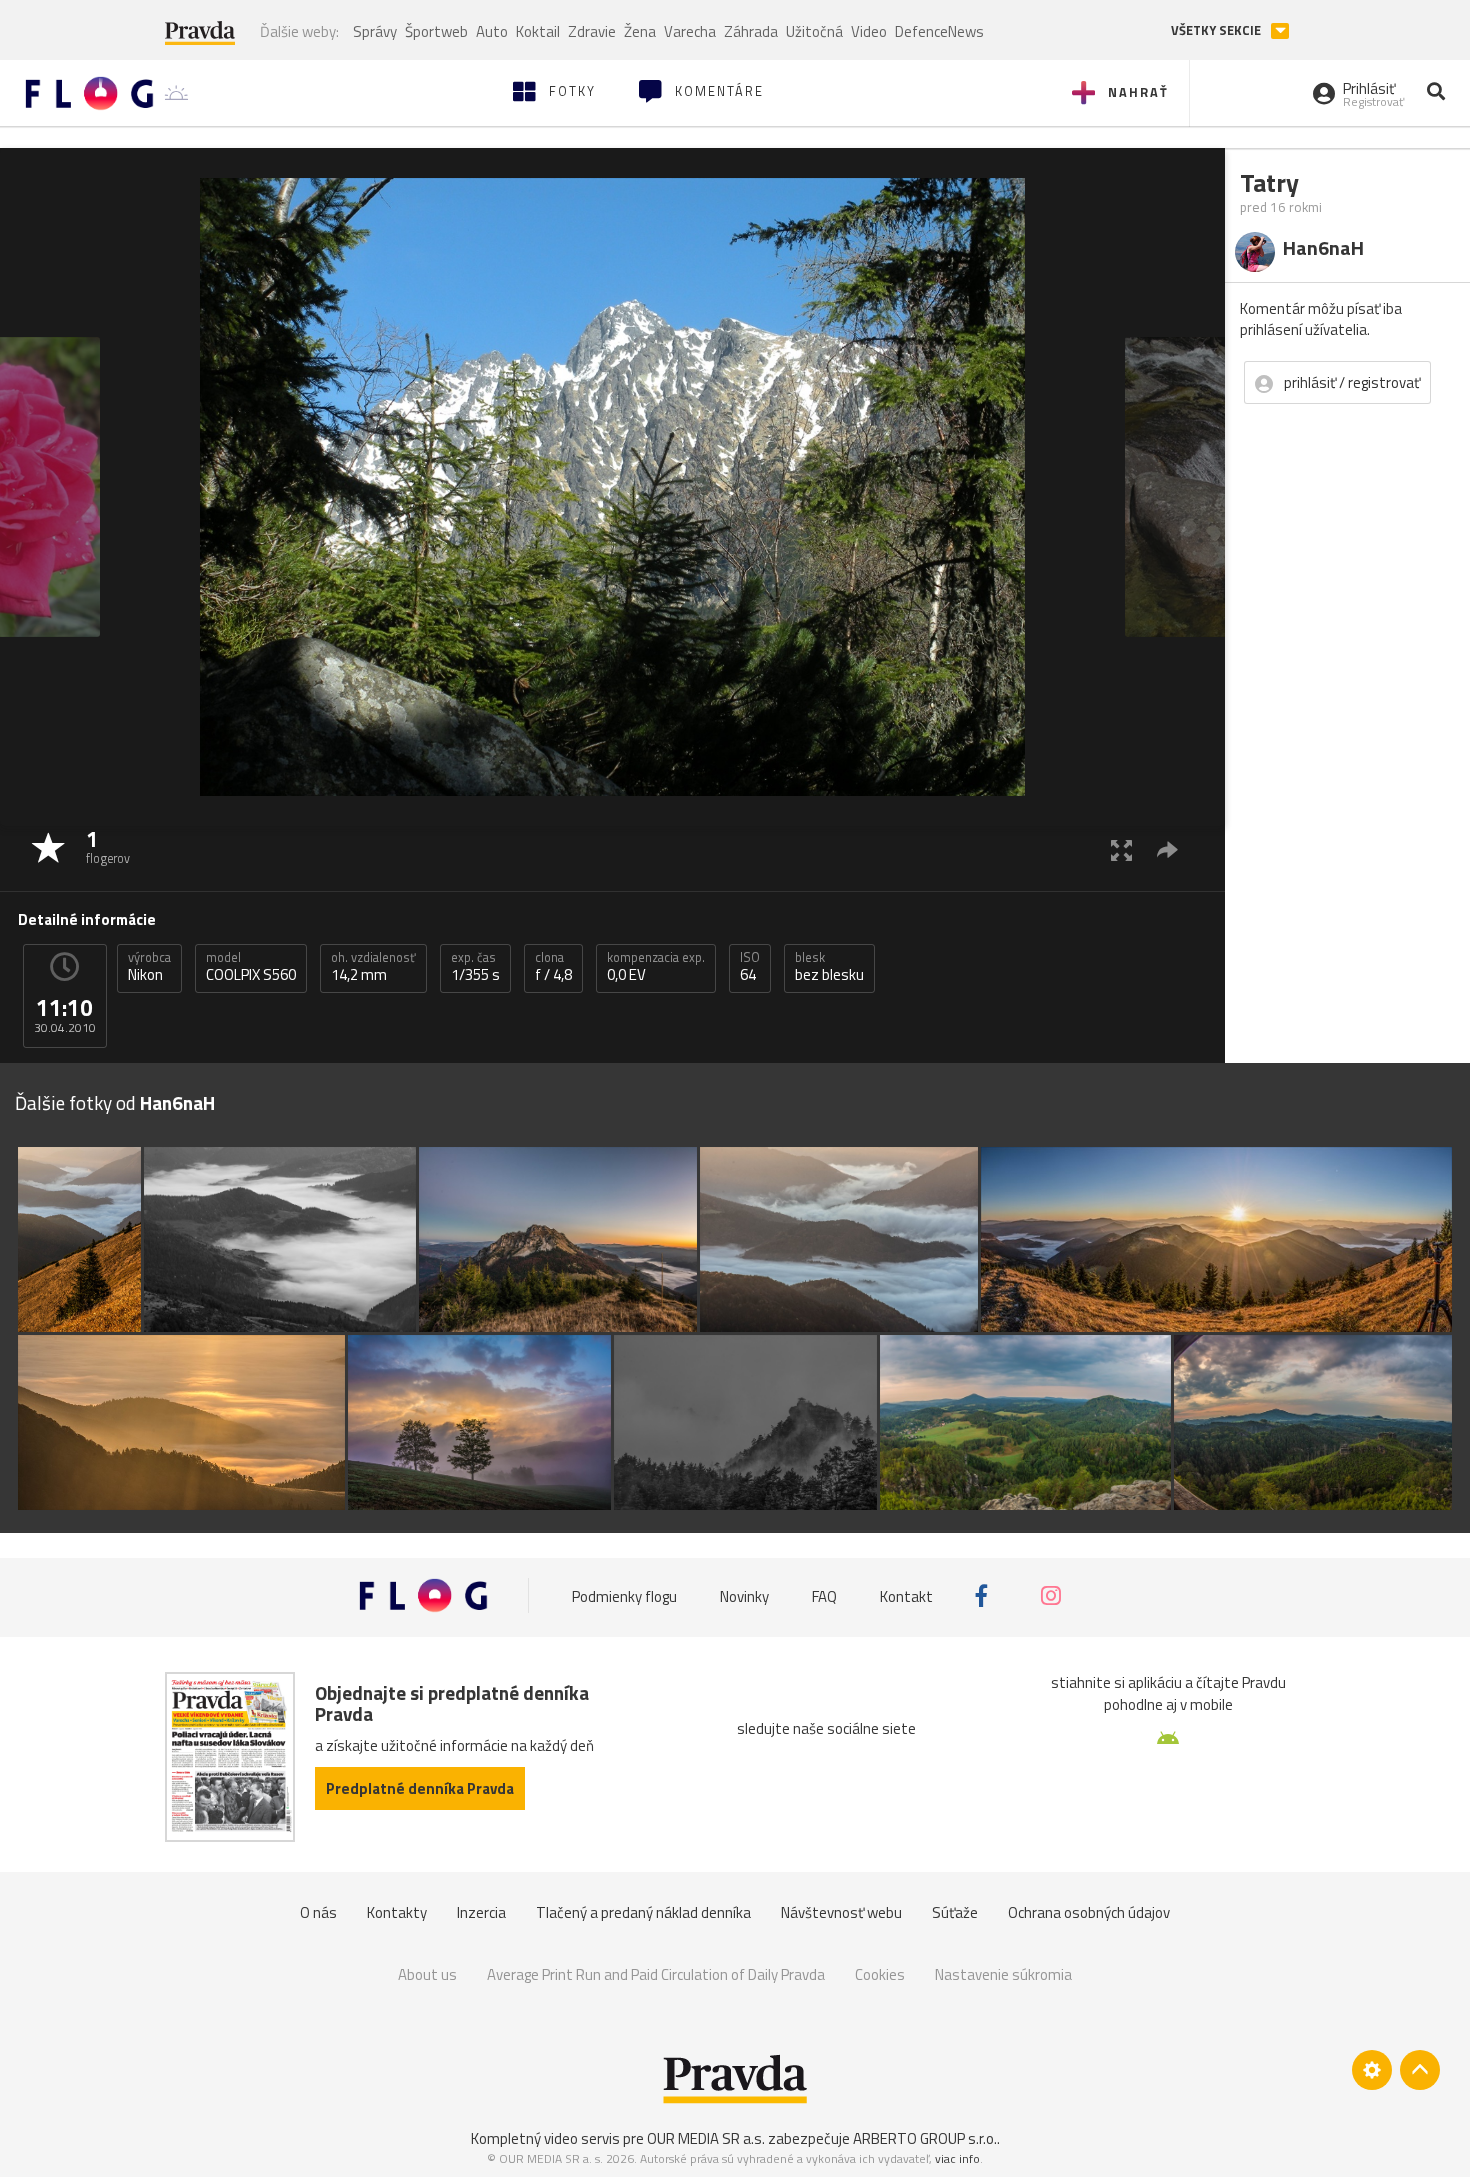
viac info (957, 2158)
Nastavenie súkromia (1003, 1974)
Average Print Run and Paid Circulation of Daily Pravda (656, 1974)
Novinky (744, 1595)
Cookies (880, 1974)
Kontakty (397, 1912)
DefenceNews (939, 31)
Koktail (538, 31)
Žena (640, 31)
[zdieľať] (1167, 849)
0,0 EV (656, 967)
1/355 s (475, 967)
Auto (492, 31)
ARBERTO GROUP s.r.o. (925, 2138)
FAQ (824, 1595)
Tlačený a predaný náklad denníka (643, 1912)
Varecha (690, 31)
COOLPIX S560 (251, 967)
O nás (318, 1912)
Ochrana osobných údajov (1089, 1912)
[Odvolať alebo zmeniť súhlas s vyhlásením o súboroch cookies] (1372, 2070)
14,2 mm (373, 967)
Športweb (436, 31)
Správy (375, 31)
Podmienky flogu (624, 1595)
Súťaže (955, 1912)
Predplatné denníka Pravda (420, 1788)
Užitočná (814, 31)
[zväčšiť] (1121, 849)
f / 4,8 (553, 967)
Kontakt (906, 1595)
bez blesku (829, 967)
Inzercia (481, 1912)
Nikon (149, 967)
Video (869, 31)
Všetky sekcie (1217, 30)
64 (750, 967)
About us (427, 1974)
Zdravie (592, 31)
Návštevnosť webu (841, 1912)
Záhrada (751, 31)
